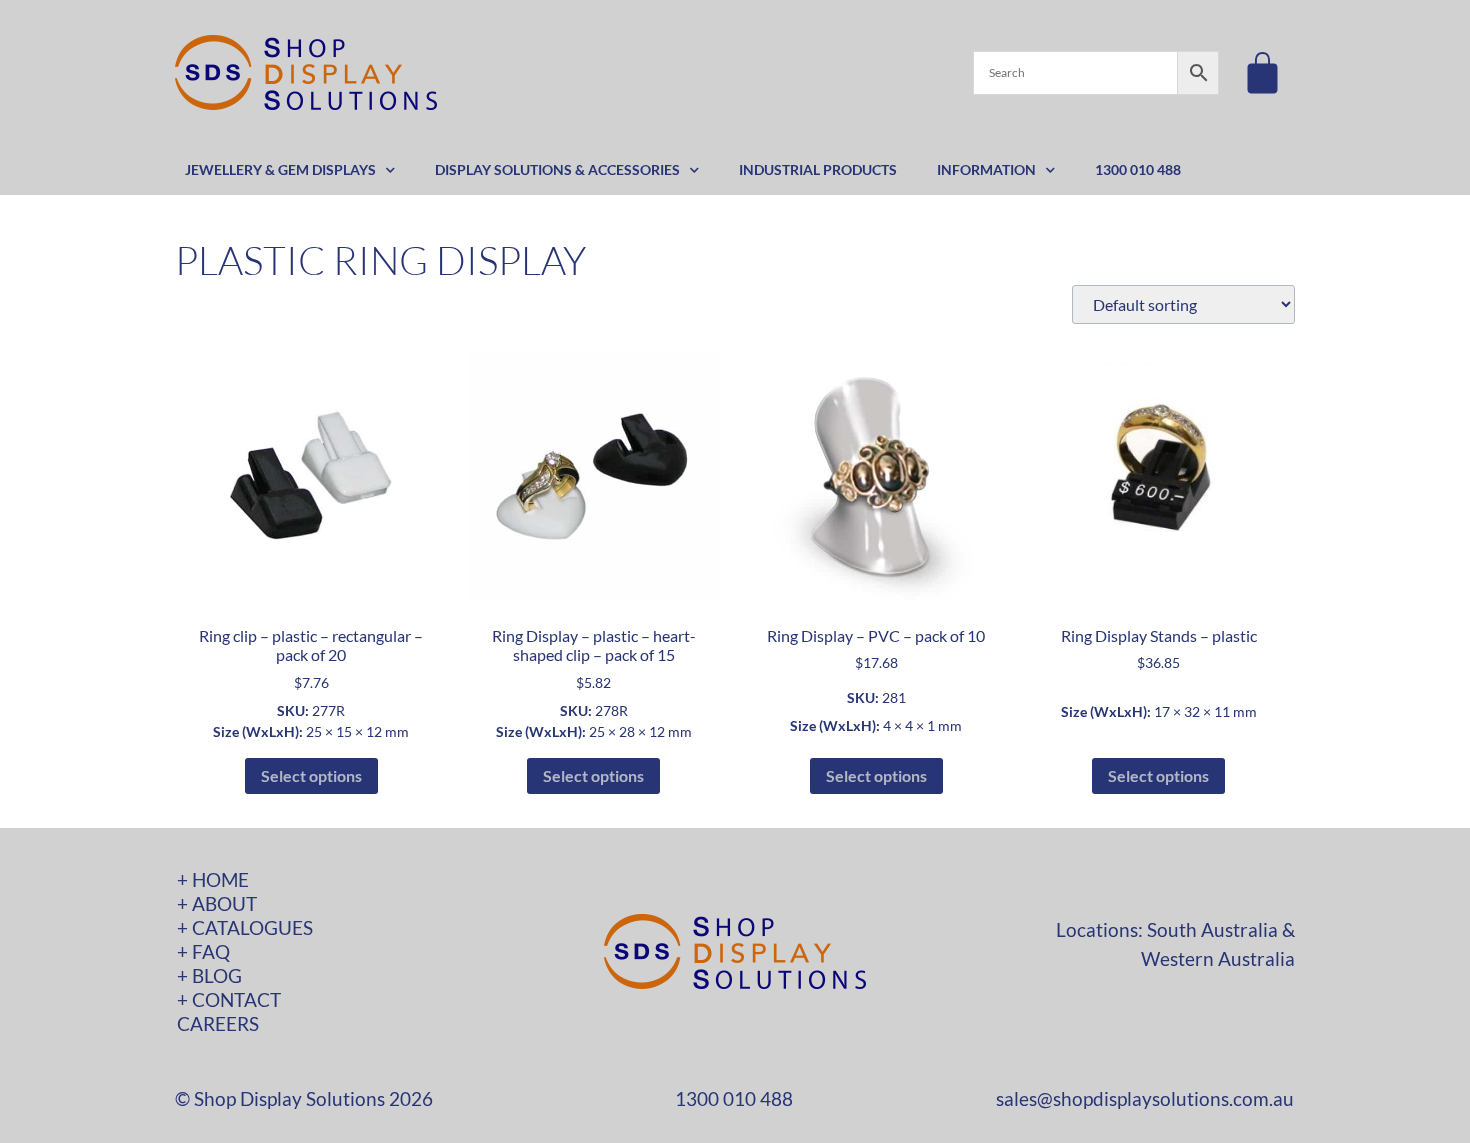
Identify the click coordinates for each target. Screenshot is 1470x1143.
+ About (217, 903)
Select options (311, 775)
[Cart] (1262, 72)
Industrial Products (818, 169)
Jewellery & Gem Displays (280, 169)
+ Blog (209, 975)
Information (986, 169)
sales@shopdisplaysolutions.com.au (1145, 1098)
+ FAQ (203, 951)
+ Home (213, 879)
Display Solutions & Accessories (557, 169)
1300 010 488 (1138, 169)
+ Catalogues (245, 927)
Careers (218, 1023)
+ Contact (229, 999)
